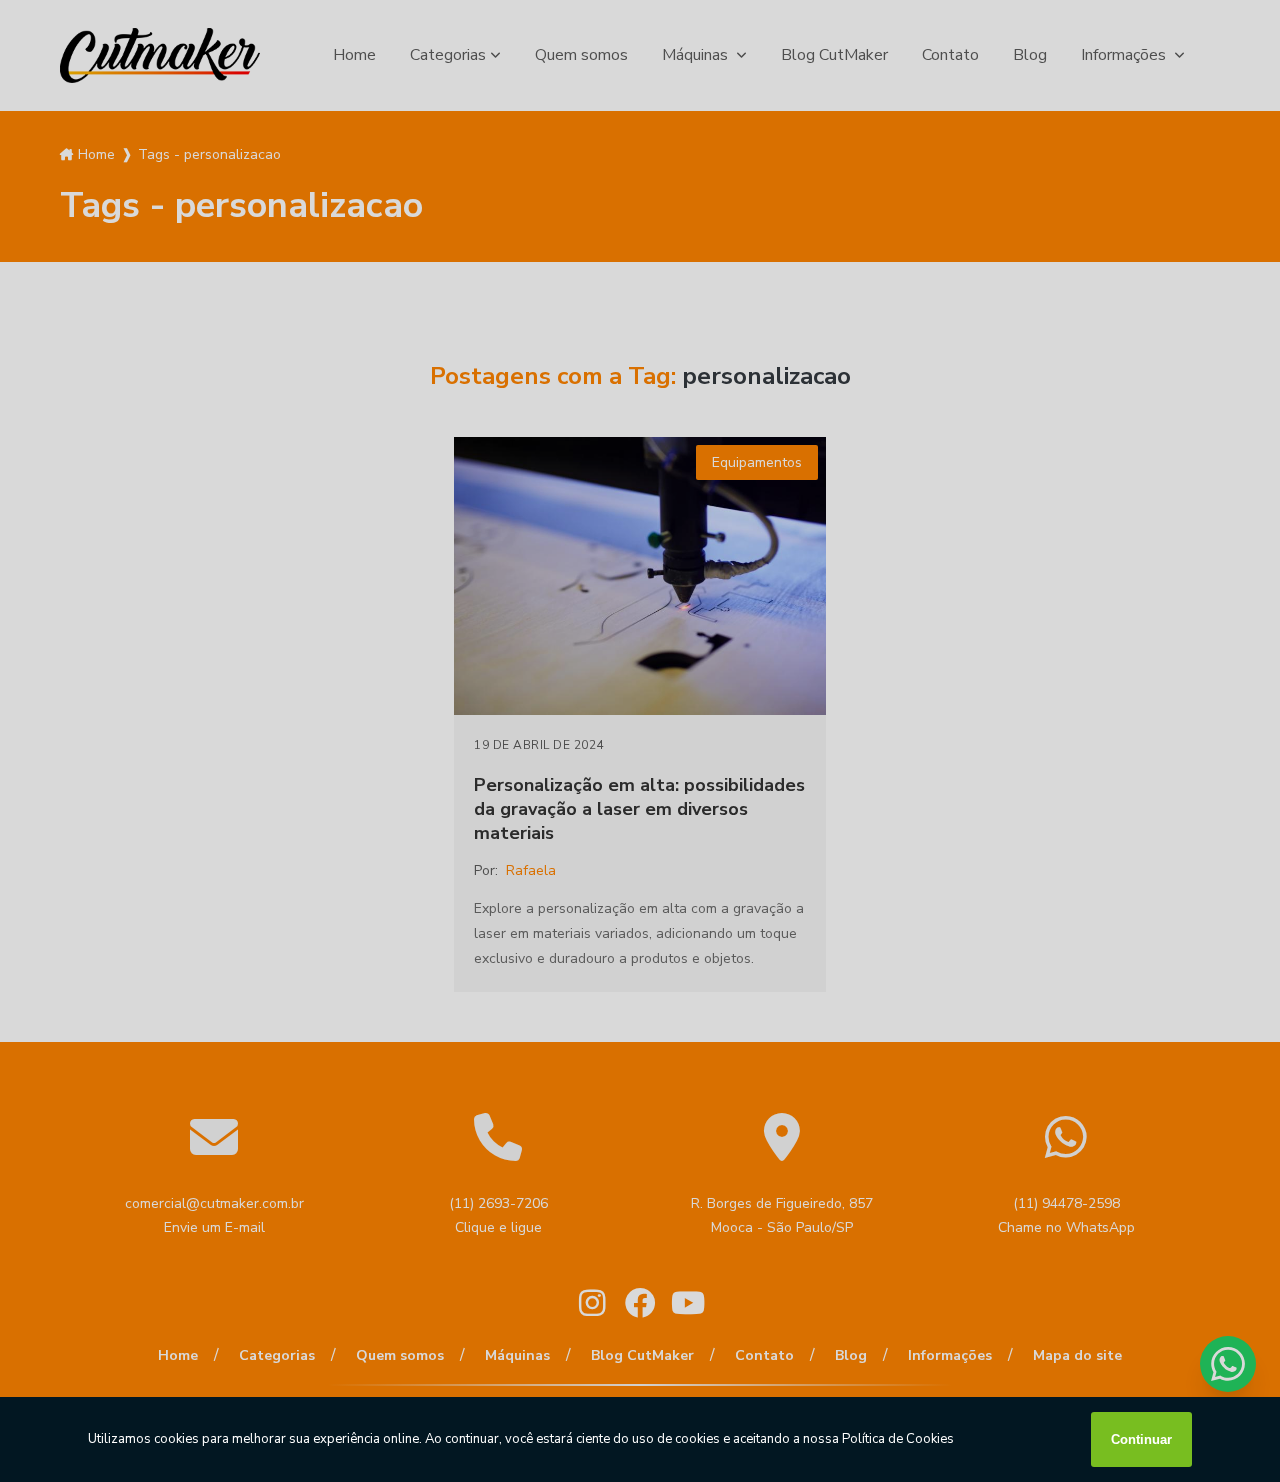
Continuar (1141, 1439)
